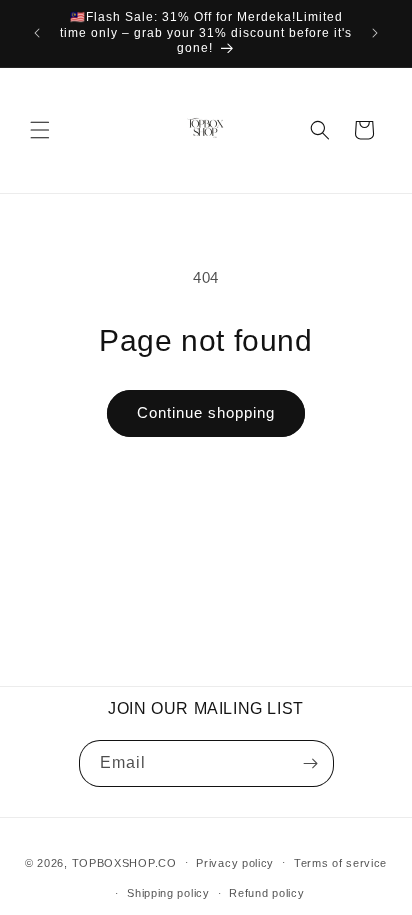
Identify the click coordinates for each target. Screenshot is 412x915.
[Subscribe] (311, 763)
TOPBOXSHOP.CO (124, 862)
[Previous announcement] (37, 33)
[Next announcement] (375, 33)
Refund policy (266, 893)
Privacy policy (235, 863)
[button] (40, 130)
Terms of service (340, 863)
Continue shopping (206, 412)
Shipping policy (168, 893)
